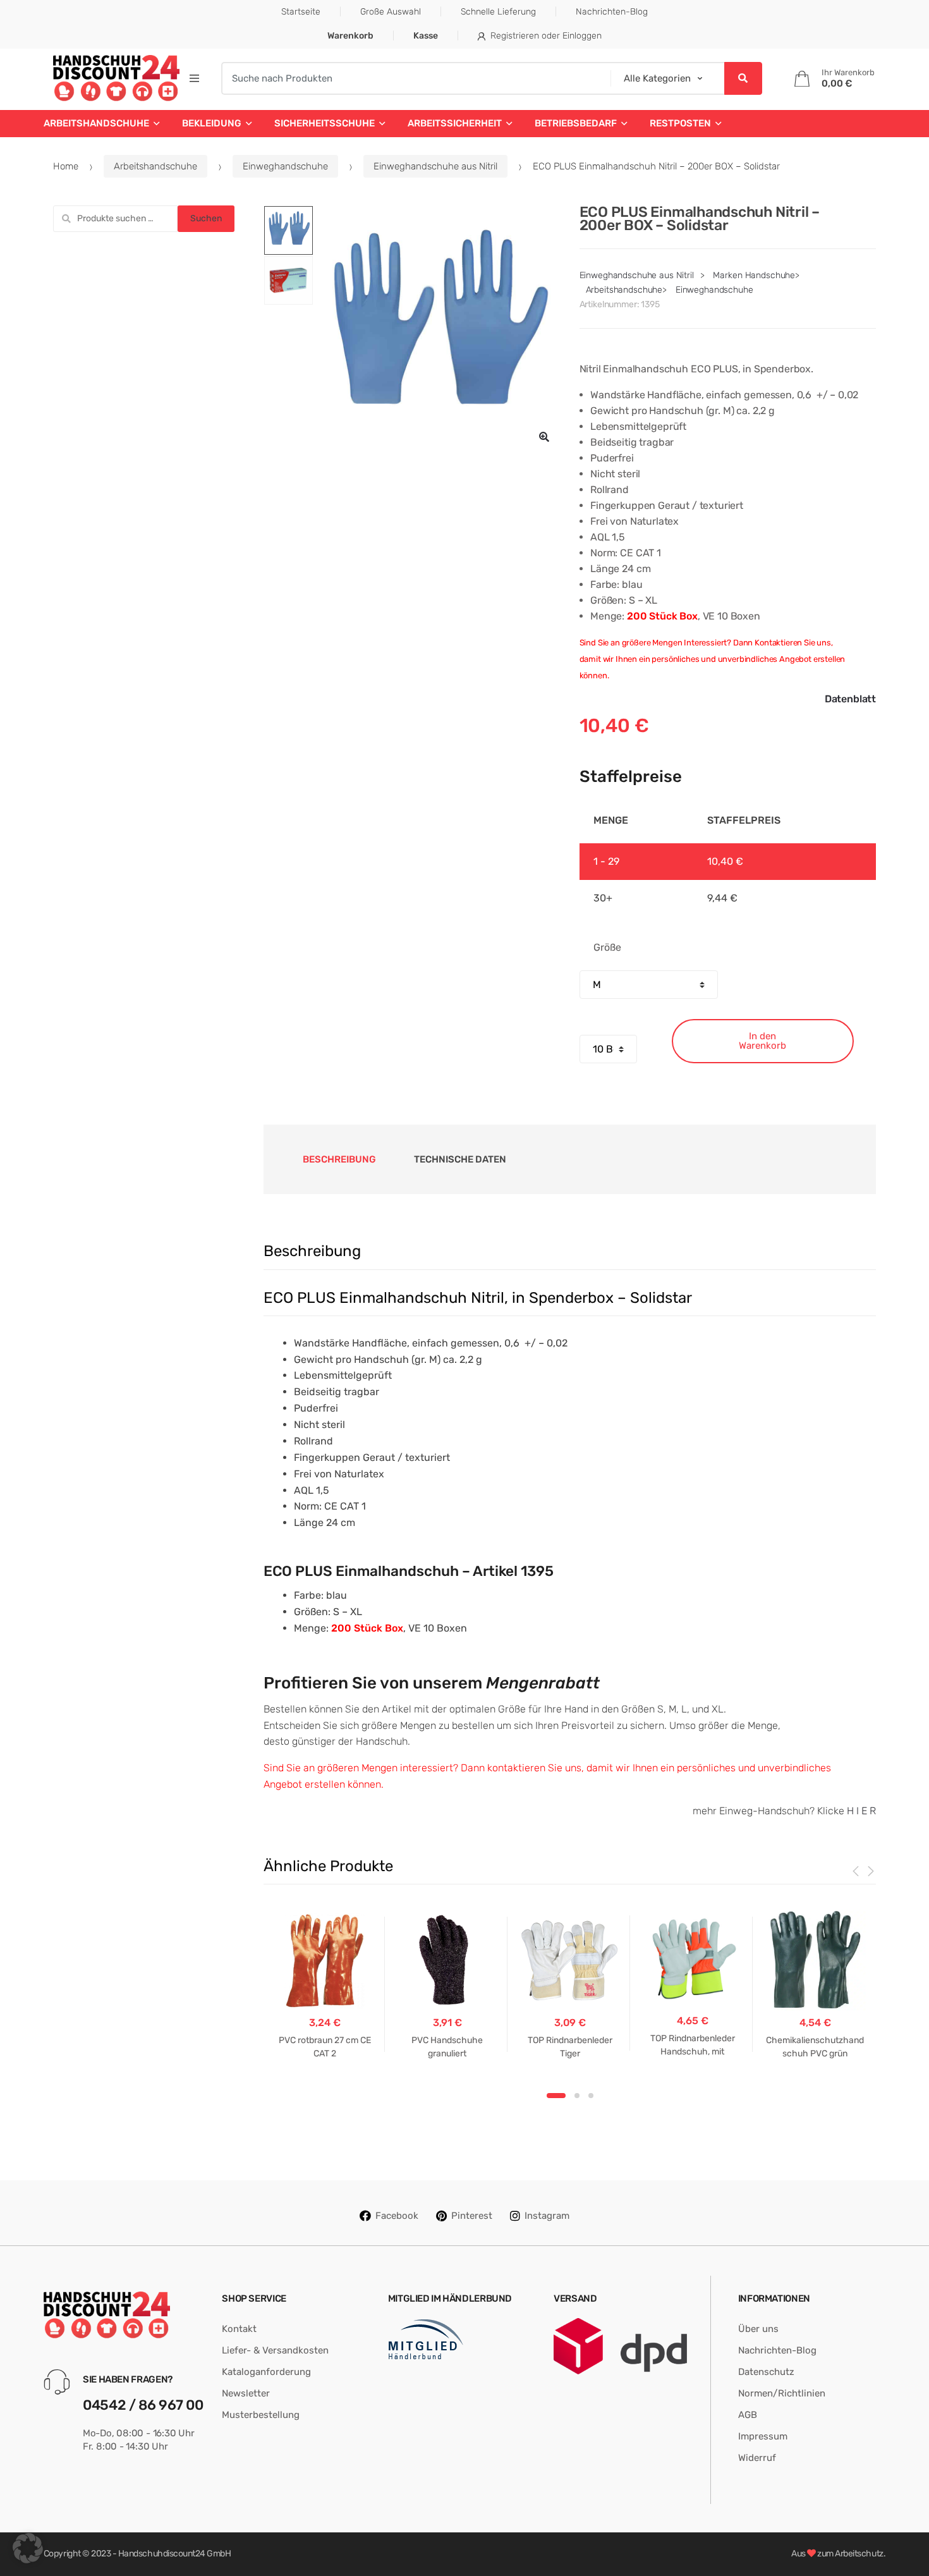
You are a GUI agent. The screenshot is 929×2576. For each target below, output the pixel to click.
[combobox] (412, 78)
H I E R (861, 1811)
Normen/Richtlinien (782, 2393)
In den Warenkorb (762, 1041)
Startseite (301, 12)
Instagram (547, 2216)
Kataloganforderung (266, 2372)
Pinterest (472, 2216)
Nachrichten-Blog (612, 12)
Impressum (763, 2436)
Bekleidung (212, 123)
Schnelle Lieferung (498, 12)
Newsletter (246, 2393)
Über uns (758, 2329)
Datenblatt (850, 699)
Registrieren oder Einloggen (546, 36)
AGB (748, 2415)
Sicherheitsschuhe (325, 123)
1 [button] (556, 2096)
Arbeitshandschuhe (96, 123)
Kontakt (239, 2329)
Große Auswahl (391, 12)
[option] (437, 329)
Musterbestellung (261, 2415)
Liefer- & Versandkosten (275, 2350)
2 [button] (577, 2096)
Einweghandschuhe (285, 166)
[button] (544, 437)
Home (66, 166)
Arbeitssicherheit (455, 123)
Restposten (680, 123)
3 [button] (591, 2096)
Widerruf (757, 2458)
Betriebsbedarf (576, 123)
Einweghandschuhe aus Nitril (435, 166)
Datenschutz (766, 2372)
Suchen (206, 218)
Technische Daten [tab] (460, 1159)
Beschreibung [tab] (339, 1159)
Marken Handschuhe (754, 275)
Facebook (397, 2216)
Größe (607, 947)
